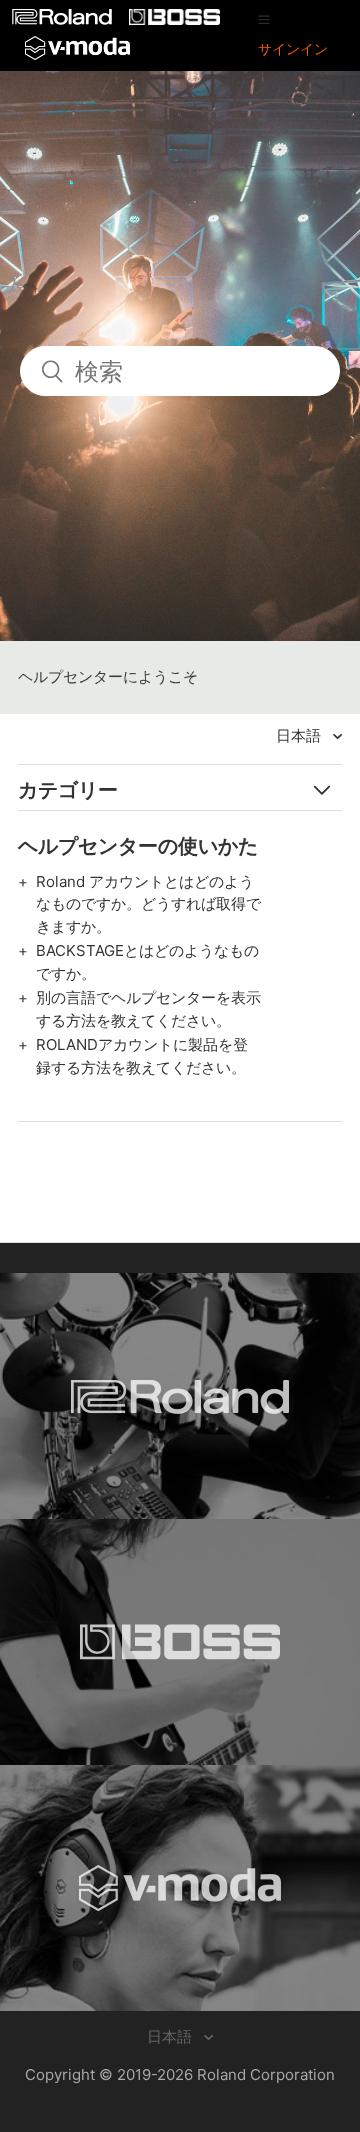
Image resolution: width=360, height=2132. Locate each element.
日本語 (300, 735)
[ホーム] (64, 19)
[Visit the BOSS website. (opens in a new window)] (180, 1642)
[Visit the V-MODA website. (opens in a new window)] (180, 1888)
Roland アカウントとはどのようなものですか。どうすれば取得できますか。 (148, 904)
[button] (264, 19)
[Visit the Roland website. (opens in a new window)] (180, 1396)
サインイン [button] (293, 48)
